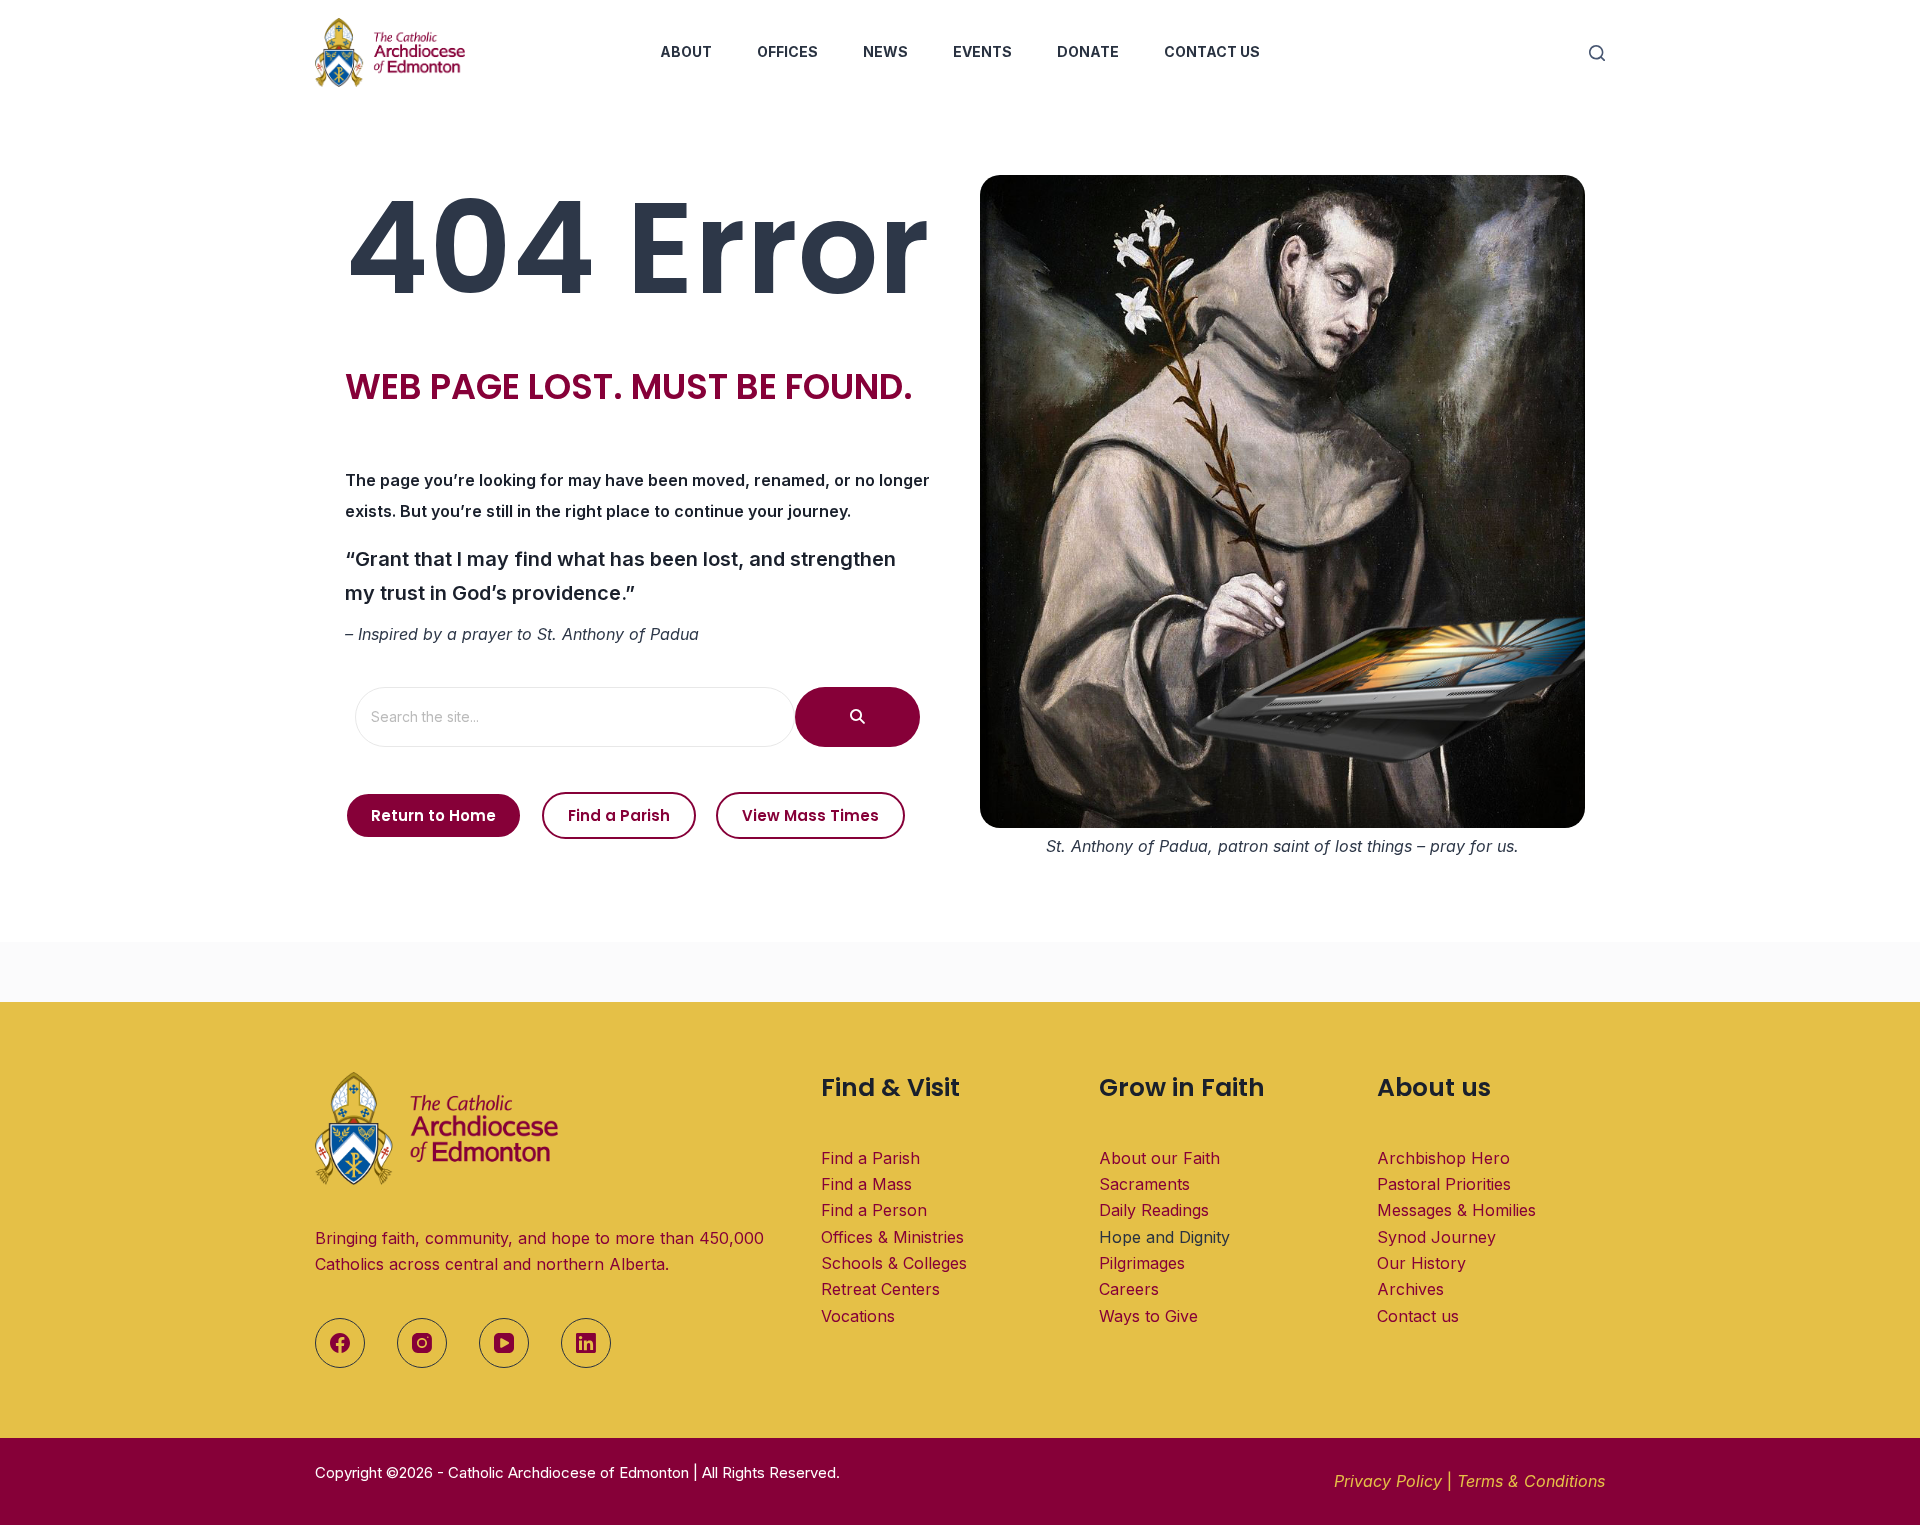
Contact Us (1212, 51)
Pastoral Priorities (1444, 1184)
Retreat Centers (880, 1289)
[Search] (1597, 53)
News (885, 51)
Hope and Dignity (1164, 1237)
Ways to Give (1148, 1316)
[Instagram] (422, 1343)
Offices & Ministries (892, 1237)
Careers (1129, 1289)
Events (982, 51)
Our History (1421, 1263)
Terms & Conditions (1531, 1481)
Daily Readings (1154, 1210)
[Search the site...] (857, 717)
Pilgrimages (1142, 1263)
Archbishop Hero (1443, 1158)
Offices (787, 51)
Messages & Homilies (1456, 1210)
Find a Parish (870, 1158)
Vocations (858, 1316)
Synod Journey (1436, 1237)
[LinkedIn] (586, 1343)
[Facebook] (340, 1343)
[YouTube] (504, 1343)
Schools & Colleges (894, 1263)
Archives (1410, 1289)
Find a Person (874, 1210)
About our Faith (1159, 1158)
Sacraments (1144, 1184)
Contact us (1418, 1316)
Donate (1088, 51)
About (686, 51)
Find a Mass (866, 1184)
